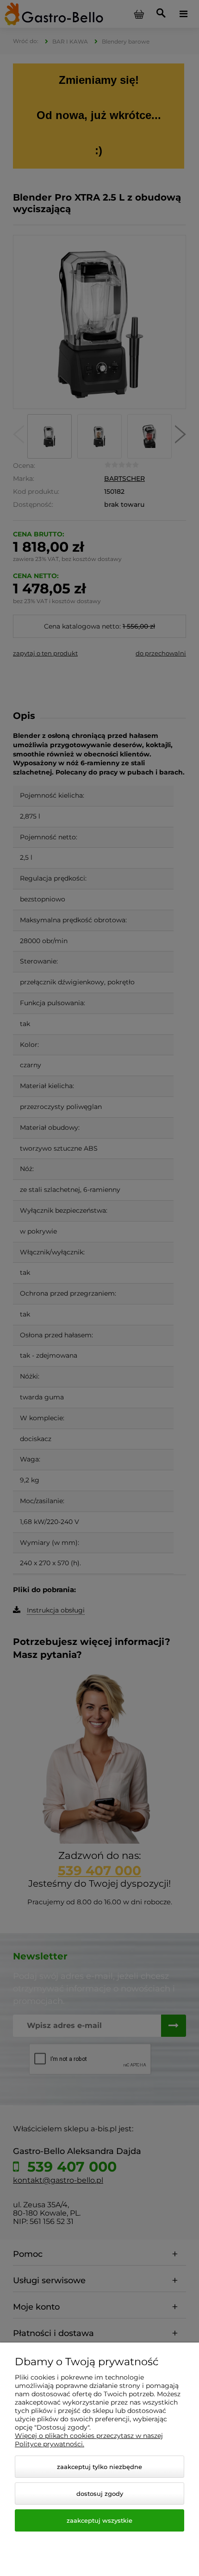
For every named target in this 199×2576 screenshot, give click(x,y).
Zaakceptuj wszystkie (99, 2520)
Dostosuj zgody (100, 2494)
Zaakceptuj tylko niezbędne (99, 2467)
